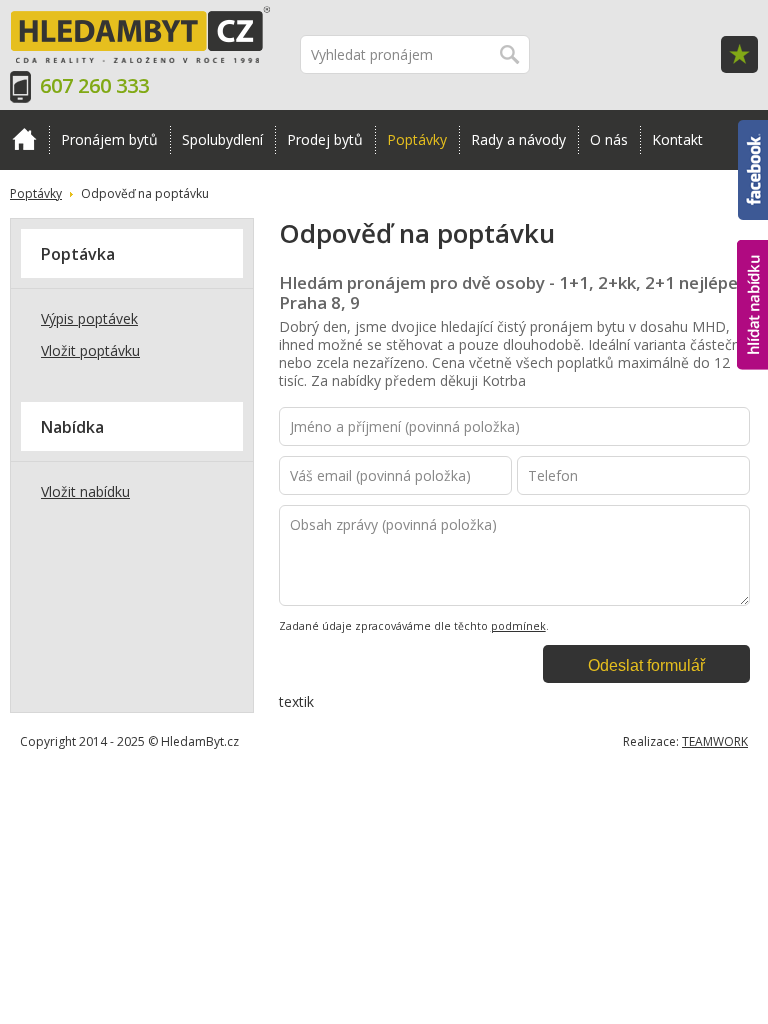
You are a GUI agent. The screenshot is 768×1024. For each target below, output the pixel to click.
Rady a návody (518, 139)
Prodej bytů (325, 139)
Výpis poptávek (89, 318)
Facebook (753, 129)
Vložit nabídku (85, 491)
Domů (24, 140)
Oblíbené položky (739, 54)
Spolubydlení (222, 139)
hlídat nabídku (752, 267)
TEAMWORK (715, 741)
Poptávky (417, 139)
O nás (609, 139)
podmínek (518, 626)
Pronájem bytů (109, 139)
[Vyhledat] (510, 54)
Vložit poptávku (90, 350)
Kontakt (677, 139)
